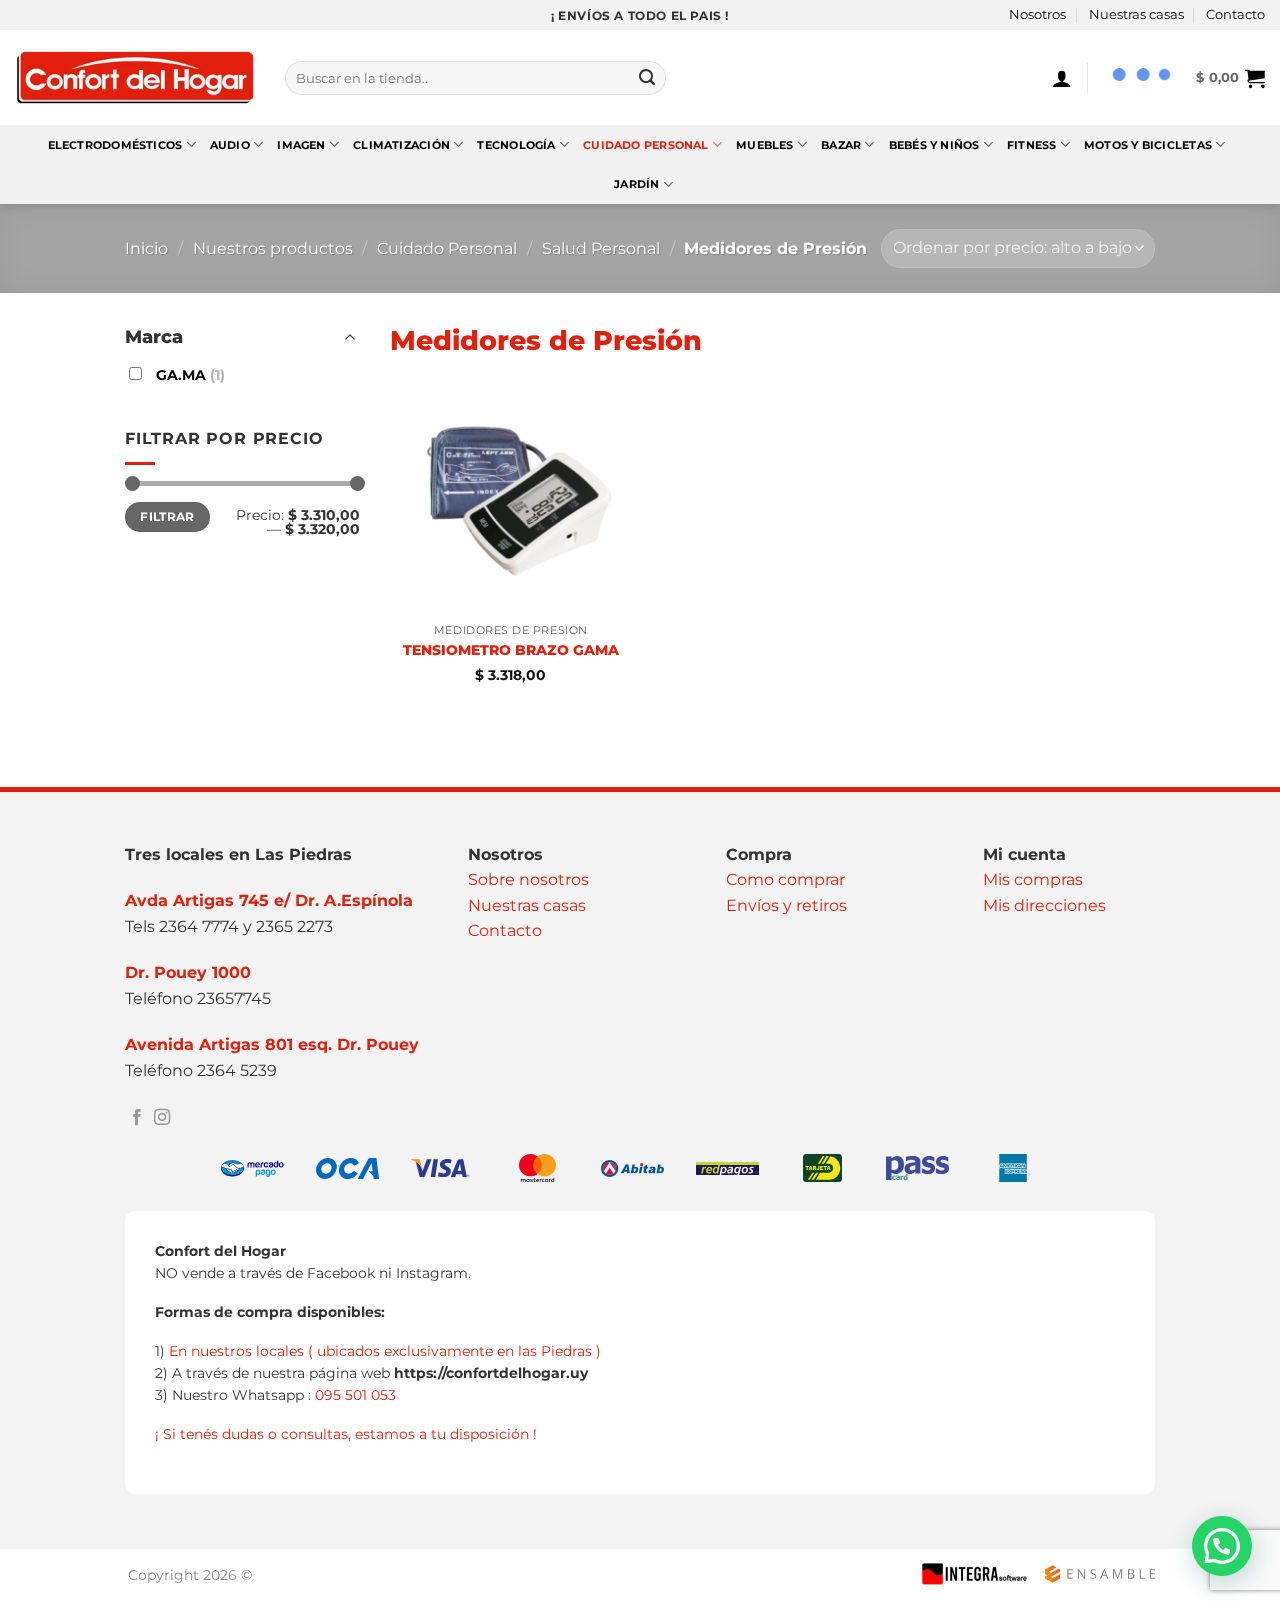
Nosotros (1037, 14)
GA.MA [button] (188, 375)
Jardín (636, 184)
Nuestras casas (1136, 14)
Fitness (1032, 145)
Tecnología (516, 145)
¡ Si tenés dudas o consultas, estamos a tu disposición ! (346, 1434)
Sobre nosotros (528, 879)
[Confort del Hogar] (135, 78)
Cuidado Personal (646, 145)
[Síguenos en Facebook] (137, 1118)
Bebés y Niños (934, 145)
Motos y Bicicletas (1148, 145)
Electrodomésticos (115, 145)
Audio (230, 145)
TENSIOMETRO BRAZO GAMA (511, 650)
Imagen (301, 145)
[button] (1062, 78)
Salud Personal (601, 248)
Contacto (1235, 14)
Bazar (841, 145)
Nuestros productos (273, 248)
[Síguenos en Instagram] (162, 1118)
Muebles (765, 145)
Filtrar (167, 516)
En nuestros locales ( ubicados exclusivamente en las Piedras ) (385, 1351)
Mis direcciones (1044, 905)
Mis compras (1033, 879)
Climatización (401, 145)
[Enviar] (647, 78)
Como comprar (785, 879)
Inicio (146, 248)
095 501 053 (355, 1395)
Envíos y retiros (786, 905)
